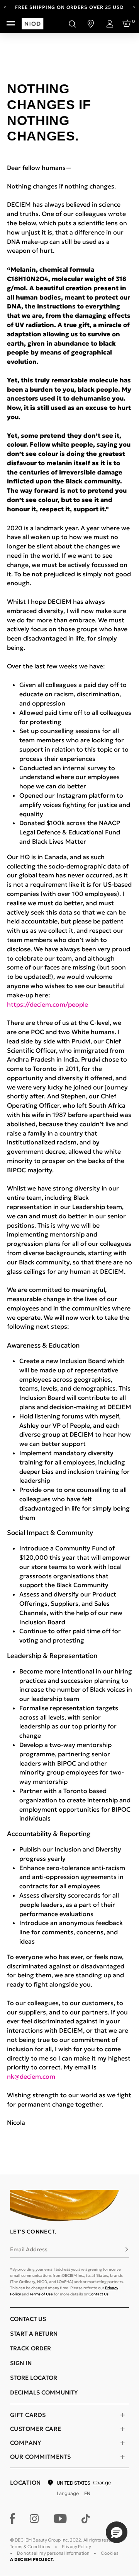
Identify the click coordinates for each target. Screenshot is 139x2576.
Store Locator (34, 2378)
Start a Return (34, 2334)
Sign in (21, 2363)
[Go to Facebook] (13, 2519)
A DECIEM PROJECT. (32, 2559)
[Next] (134, 7)
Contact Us (98, 2294)
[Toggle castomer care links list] (122, 2429)
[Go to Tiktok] (86, 2519)
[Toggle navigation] (11, 24)
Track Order (31, 2348)
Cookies (110, 2553)
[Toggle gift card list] (122, 2415)
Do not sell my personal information (53, 2553)
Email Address (29, 2249)
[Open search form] (72, 24)
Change (102, 2483)
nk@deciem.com (31, 2076)
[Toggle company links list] (122, 2443)
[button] (117, 2532)
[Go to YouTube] (60, 2519)
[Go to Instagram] (34, 2519)
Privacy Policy (76, 2546)
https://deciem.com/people (47, 1004)
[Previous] (5, 7)
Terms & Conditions (30, 2546)
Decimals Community (44, 2392)
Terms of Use (41, 2294)
